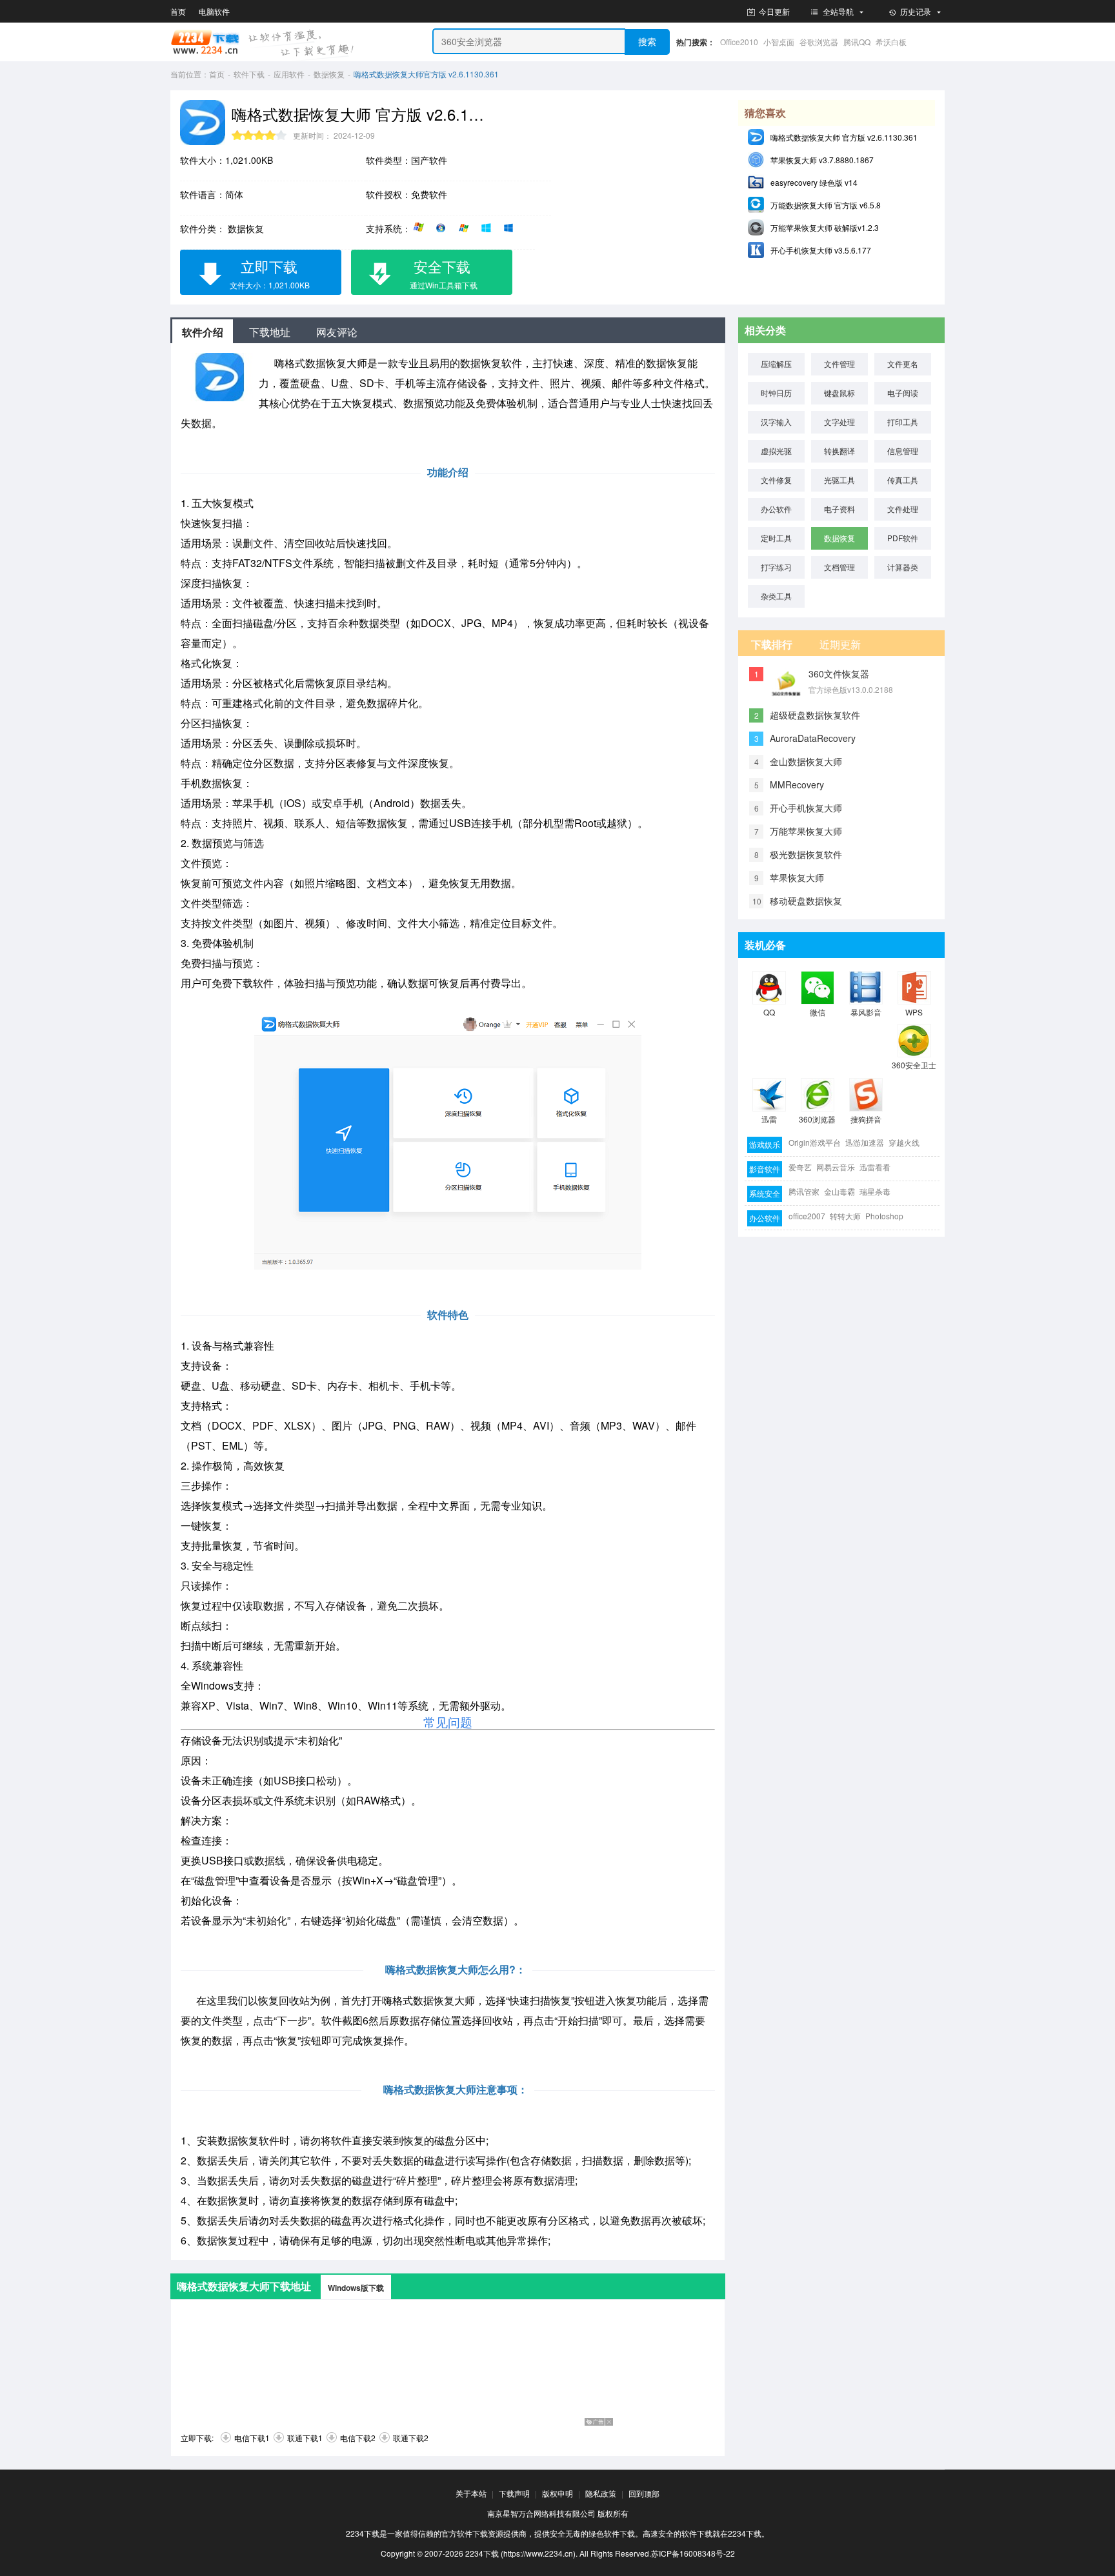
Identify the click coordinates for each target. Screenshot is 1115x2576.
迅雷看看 (875, 1167)
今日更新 (773, 11)
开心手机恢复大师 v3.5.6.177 (821, 250)
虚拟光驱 (776, 451)
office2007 (807, 1216)
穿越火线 (904, 1142)
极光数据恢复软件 (806, 854)
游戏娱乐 (765, 1144)
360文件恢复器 (839, 674)
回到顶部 (644, 2493)
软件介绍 (203, 332)
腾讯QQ (857, 42)
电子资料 (839, 509)
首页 (178, 11)
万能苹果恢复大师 (806, 831)
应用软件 (289, 74)
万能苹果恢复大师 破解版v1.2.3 (825, 227)
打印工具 (903, 422)
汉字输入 (776, 422)
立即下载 (270, 273)
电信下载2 (358, 2438)
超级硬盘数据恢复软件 (815, 715)
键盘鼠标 (839, 393)
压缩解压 (776, 364)
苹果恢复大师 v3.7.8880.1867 (822, 160)
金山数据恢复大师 (806, 761)
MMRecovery (797, 784)
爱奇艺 (800, 1167)
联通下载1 (305, 2438)
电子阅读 (903, 393)
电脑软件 (214, 11)
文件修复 (776, 480)
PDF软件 (903, 538)
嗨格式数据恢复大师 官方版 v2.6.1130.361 (844, 137)
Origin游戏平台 (815, 1142)
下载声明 (514, 2493)
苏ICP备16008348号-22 (693, 2553)
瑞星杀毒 (875, 1191)
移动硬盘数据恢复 (806, 901)
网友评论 (337, 332)
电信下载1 (252, 2438)
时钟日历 (776, 393)
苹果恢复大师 (797, 877)
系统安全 (765, 1193)
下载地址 (270, 332)
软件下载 (249, 74)
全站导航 (838, 11)
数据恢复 (329, 74)
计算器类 (903, 567)
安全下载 (444, 273)
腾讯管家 (804, 1191)
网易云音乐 (836, 1167)
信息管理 (903, 451)
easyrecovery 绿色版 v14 (814, 182)
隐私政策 (601, 2493)
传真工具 (903, 480)
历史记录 (916, 11)
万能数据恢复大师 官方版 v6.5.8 (826, 205)
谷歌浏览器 (819, 42)
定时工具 (776, 538)
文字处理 (839, 422)
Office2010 (739, 42)
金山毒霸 (839, 1191)
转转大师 (845, 1216)
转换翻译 (839, 451)
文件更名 (903, 364)
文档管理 (839, 567)
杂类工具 (776, 596)
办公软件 (776, 509)
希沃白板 (891, 42)
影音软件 (765, 1169)
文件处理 (903, 509)
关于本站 (471, 2493)
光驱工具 (839, 480)
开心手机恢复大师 (806, 808)
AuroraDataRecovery (813, 738)
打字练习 (776, 567)
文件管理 (839, 364)
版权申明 (557, 2493)
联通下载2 (411, 2438)
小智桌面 (779, 42)
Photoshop (884, 1216)
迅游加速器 (865, 1142)
